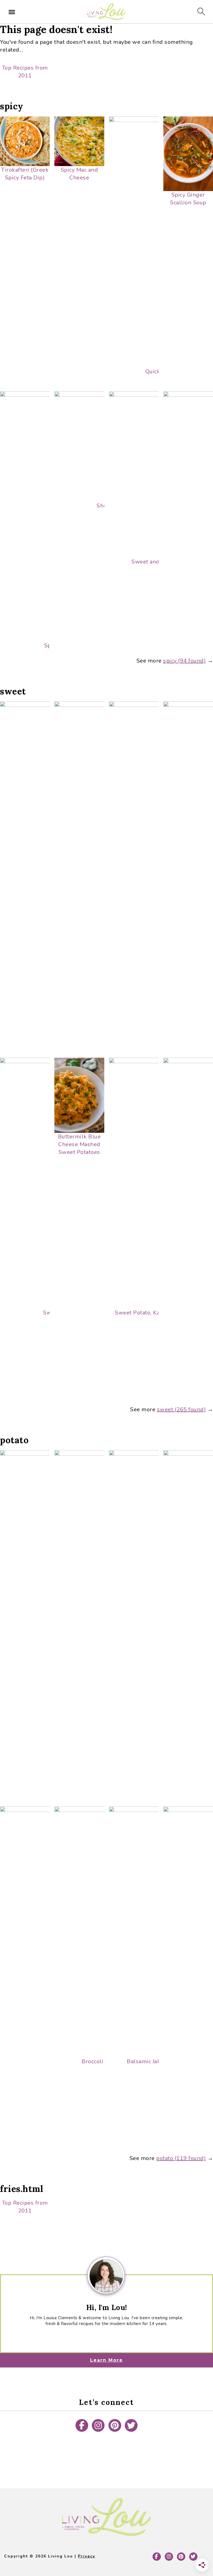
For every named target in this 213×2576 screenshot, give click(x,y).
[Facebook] (82, 2425)
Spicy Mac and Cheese (79, 174)
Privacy (87, 2556)
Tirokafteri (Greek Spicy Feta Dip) (25, 174)
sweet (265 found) (182, 1409)
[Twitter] (131, 2425)
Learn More (106, 2360)
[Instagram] (98, 2425)
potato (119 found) (181, 2158)
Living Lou (106, 12)
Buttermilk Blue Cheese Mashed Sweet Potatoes (79, 1144)
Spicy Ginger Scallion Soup (188, 199)
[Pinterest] (115, 2425)
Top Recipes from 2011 (25, 72)
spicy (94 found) (184, 661)
